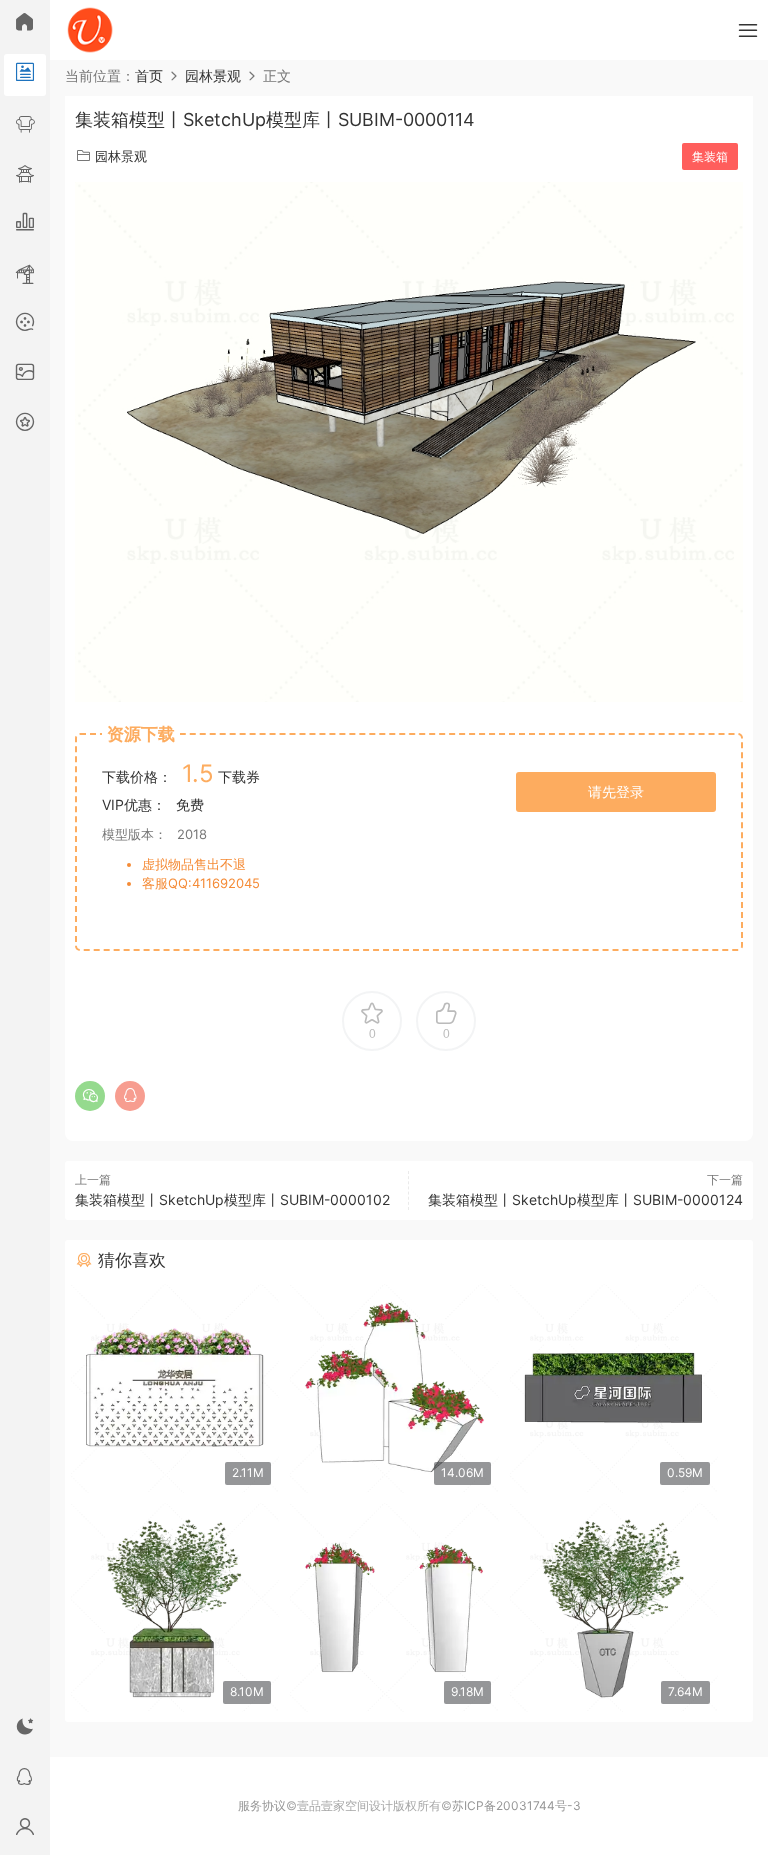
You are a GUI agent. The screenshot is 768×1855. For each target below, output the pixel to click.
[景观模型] (25, 75)
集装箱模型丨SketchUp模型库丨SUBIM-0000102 (232, 1199)
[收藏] (25, 425)
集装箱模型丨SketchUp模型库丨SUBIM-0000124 (585, 1199)
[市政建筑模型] (25, 225)
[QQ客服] (25, 1780)
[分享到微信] (90, 1096)
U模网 (90, 30)
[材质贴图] (25, 375)
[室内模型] (25, 125)
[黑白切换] (25, 1730)
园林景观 (121, 156)
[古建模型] (25, 175)
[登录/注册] (25, 1830)
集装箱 (710, 156)
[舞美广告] (25, 325)
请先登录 (616, 791)
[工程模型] (25, 275)
